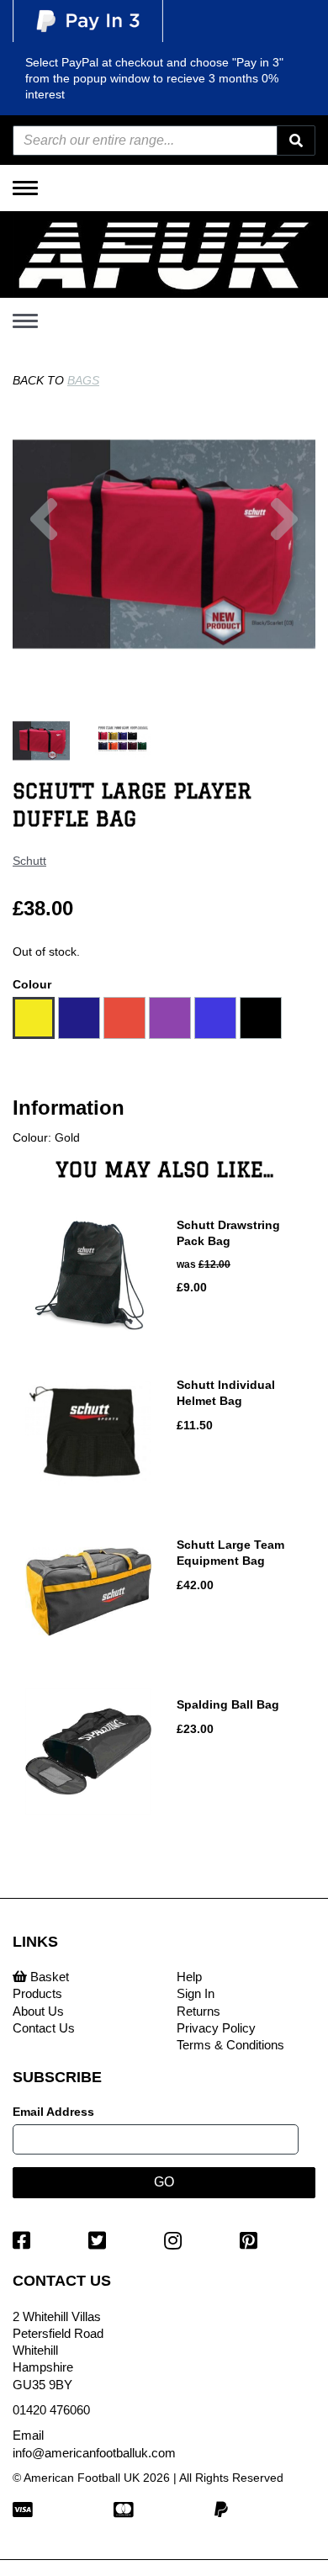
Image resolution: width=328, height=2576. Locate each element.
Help (189, 1977)
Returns (198, 2011)
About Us (38, 2011)
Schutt (29, 861)
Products (37, 1993)
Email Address (53, 2112)
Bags (83, 380)
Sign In (196, 1993)
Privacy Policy (216, 2028)
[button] (44, 591)
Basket (48, 1977)
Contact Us (44, 2028)
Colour (32, 984)
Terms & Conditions (230, 2045)
